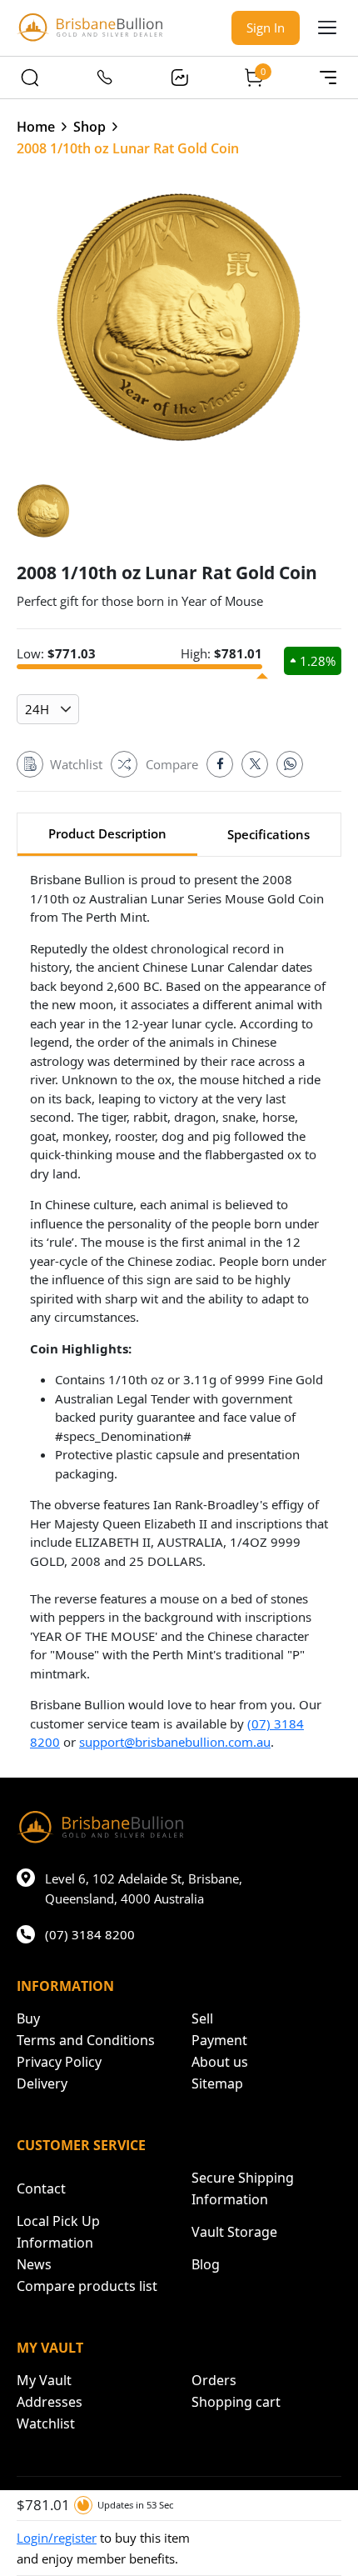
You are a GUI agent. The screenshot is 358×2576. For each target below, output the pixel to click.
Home (36, 127)
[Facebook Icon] (220, 764)
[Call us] (105, 78)
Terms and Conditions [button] (86, 2040)
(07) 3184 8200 (90, 1934)
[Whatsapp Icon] (290, 764)
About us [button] (220, 2062)
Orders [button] (214, 2380)
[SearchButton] (30, 78)
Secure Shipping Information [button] (243, 2188)
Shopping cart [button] (236, 2402)
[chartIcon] (179, 78)
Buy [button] (28, 2018)
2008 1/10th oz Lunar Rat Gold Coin (128, 148)
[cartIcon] (254, 78)
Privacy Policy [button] (59, 2062)
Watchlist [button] (46, 2423)
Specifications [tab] (268, 834)
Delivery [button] (42, 2083)
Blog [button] (206, 2264)
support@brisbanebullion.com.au (175, 1742)
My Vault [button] (44, 2380)
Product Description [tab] (107, 833)
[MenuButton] (328, 78)
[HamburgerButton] (327, 28)
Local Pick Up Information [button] (58, 2232)
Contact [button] (41, 2188)
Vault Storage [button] (234, 2232)
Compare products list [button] (87, 2286)
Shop (89, 127)
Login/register (57, 2538)
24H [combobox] (37, 709)
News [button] (34, 2264)
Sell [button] (202, 2018)
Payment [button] (219, 2040)
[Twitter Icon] (255, 764)
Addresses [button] (50, 2402)
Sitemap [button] (217, 2083)
